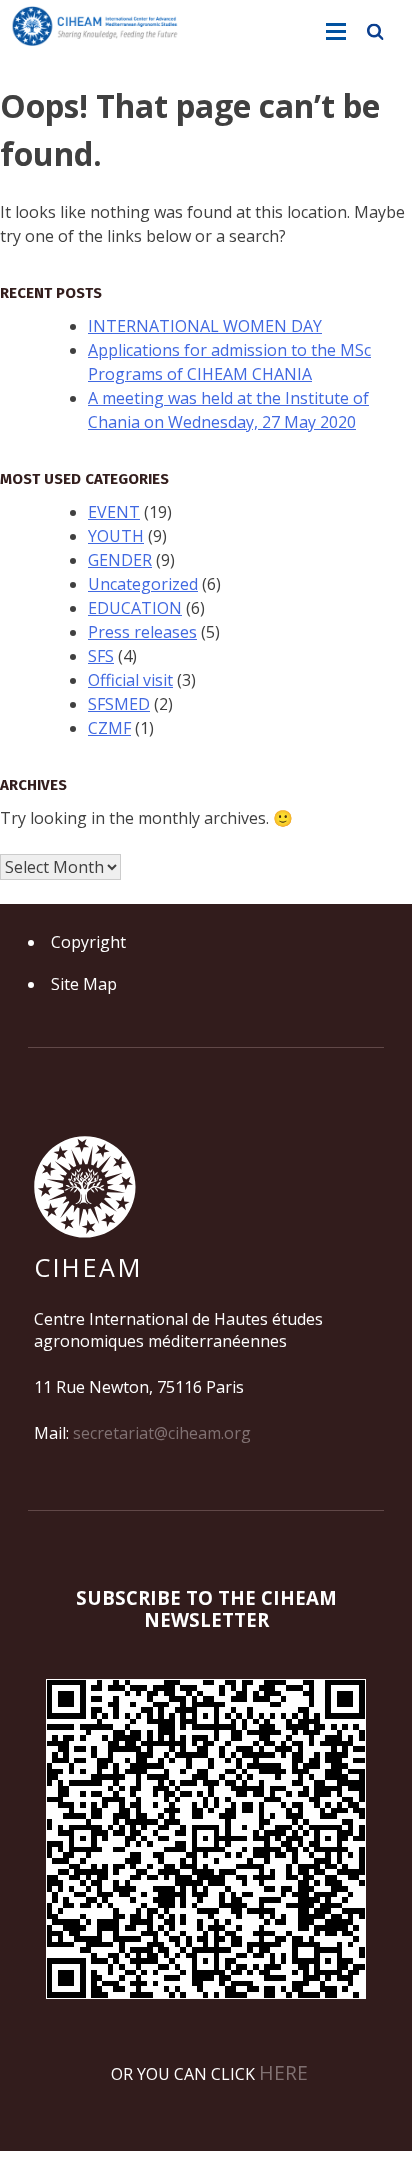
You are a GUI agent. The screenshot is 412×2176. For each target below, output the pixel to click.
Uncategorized (143, 584)
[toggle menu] (336, 32)
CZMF (109, 728)
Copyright (88, 942)
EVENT (114, 512)
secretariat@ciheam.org (162, 1433)
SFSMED (119, 704)
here (283, 2072)
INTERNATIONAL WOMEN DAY (205, 326)
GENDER (120, 560)
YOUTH (116, 536)
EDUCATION (135, 608)
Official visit (130, 680)
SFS (101, 656)
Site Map (84, 984)
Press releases (142, 632)
